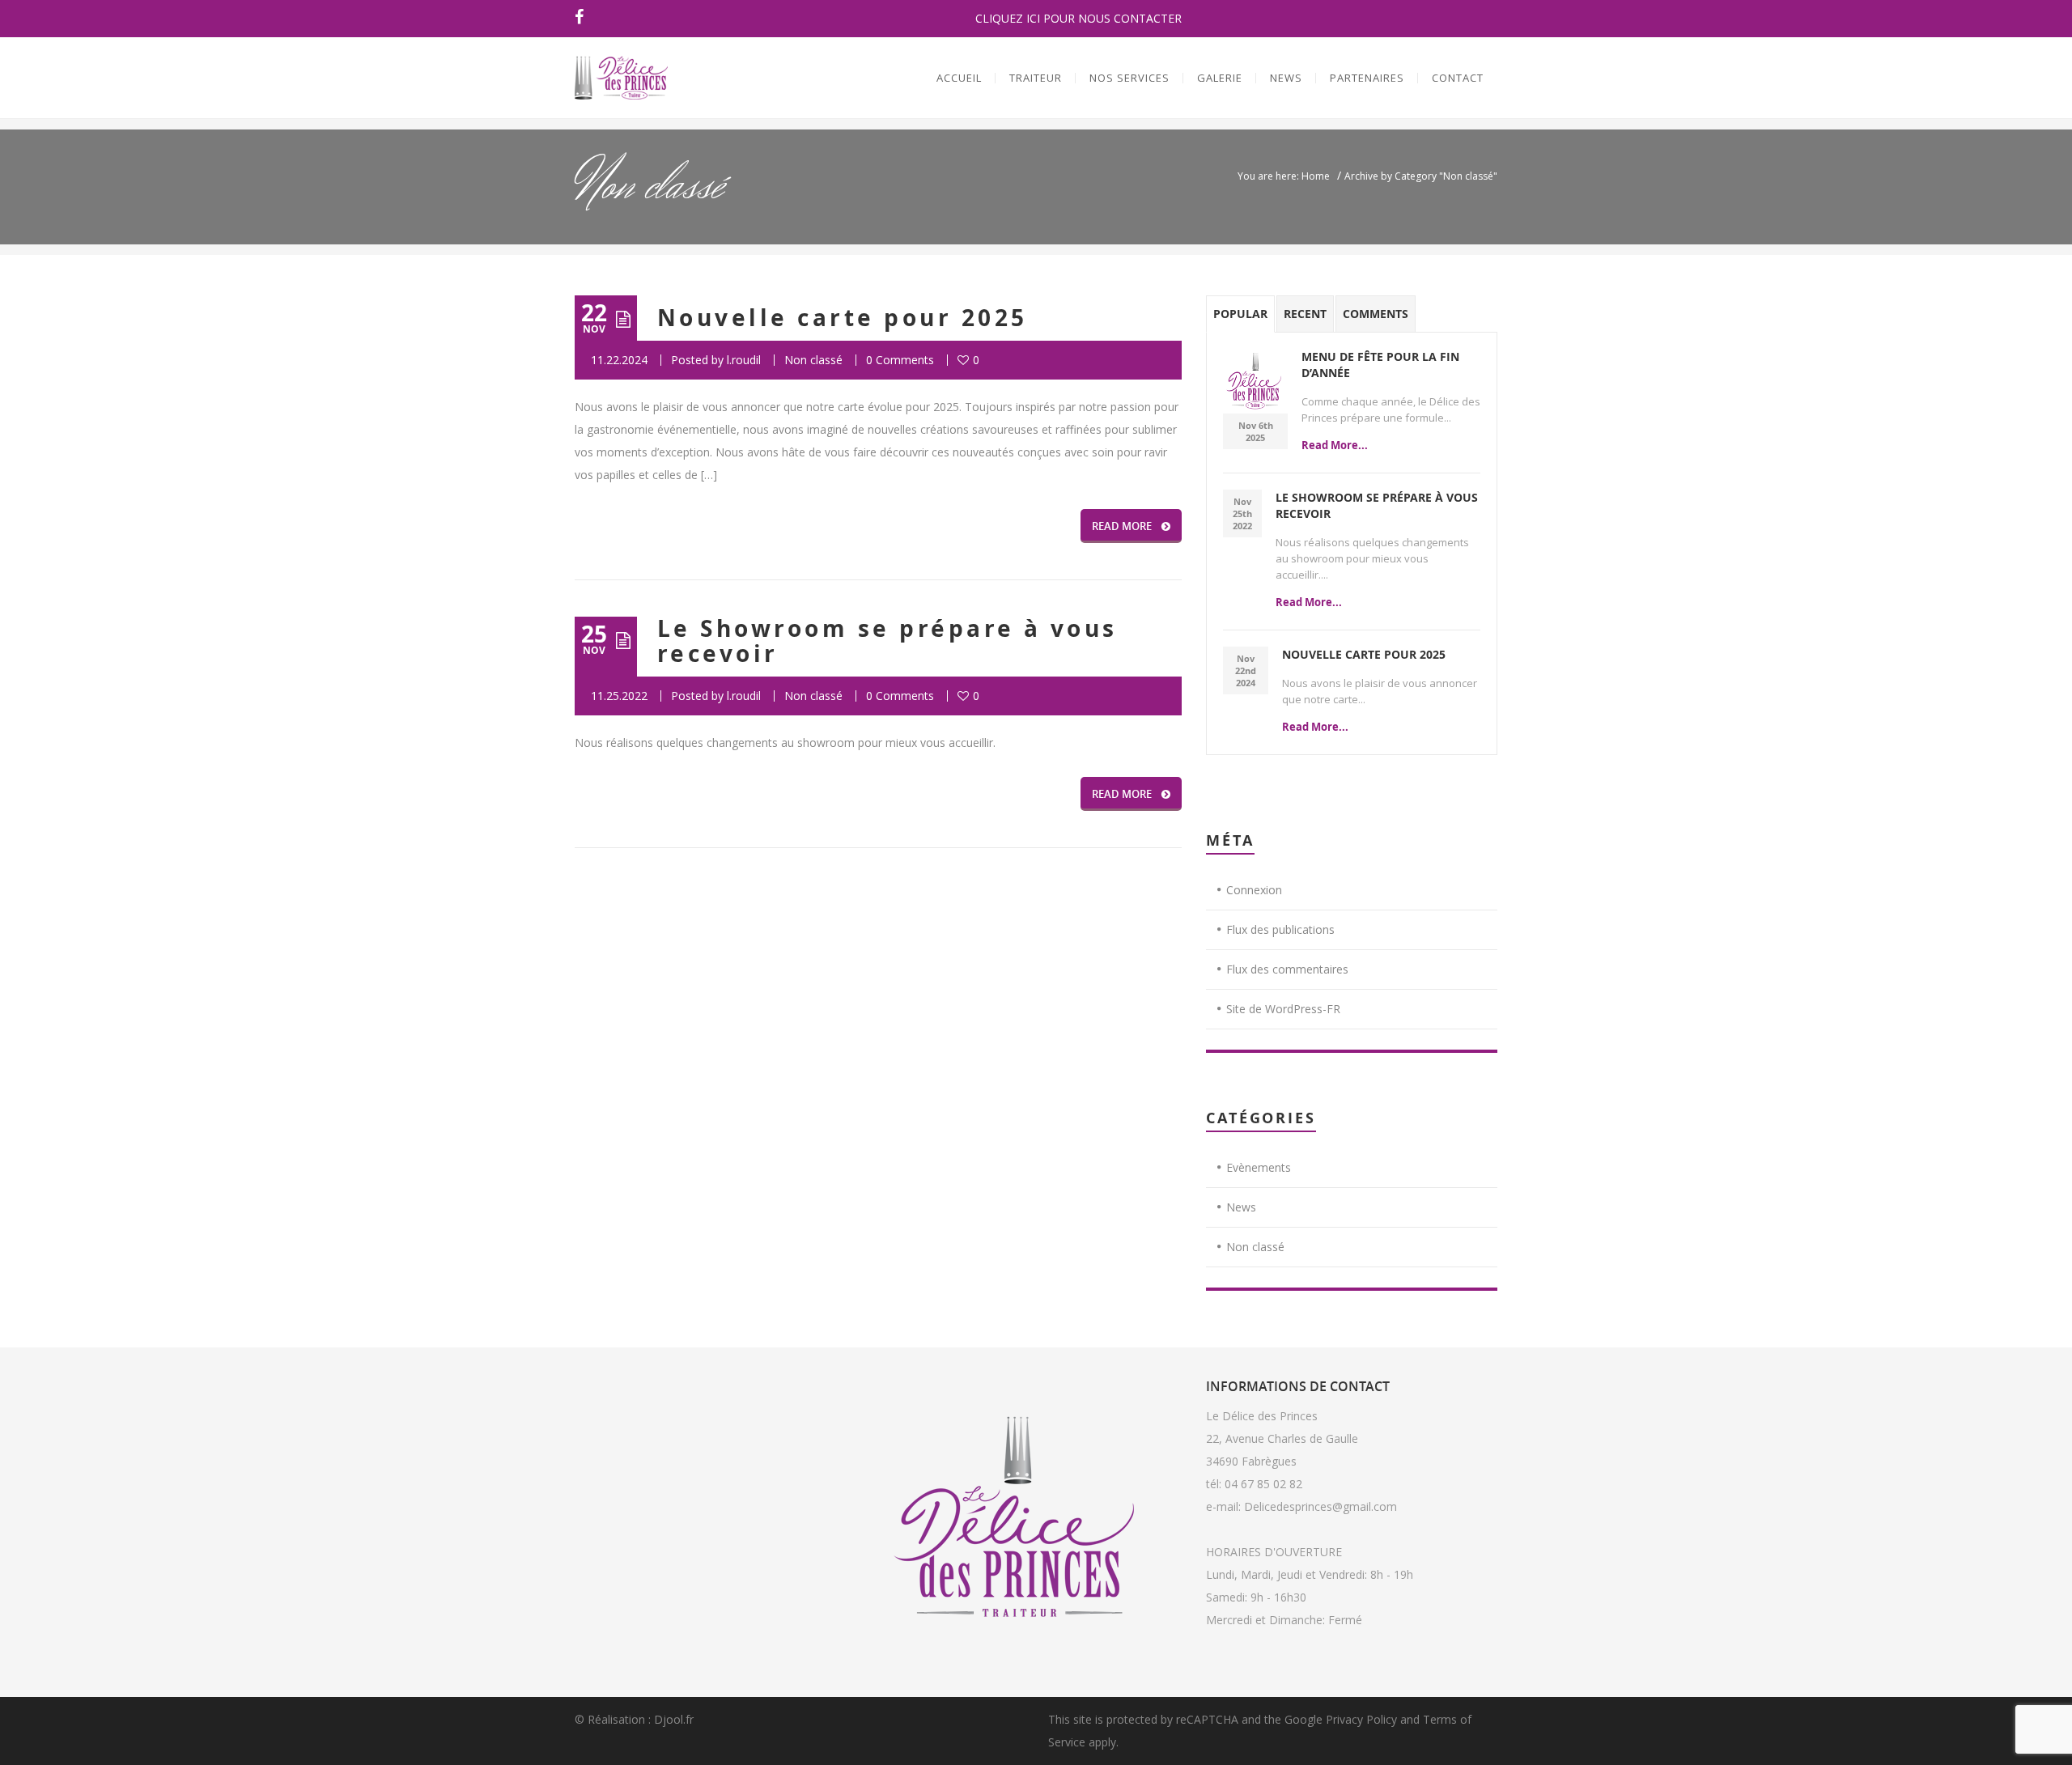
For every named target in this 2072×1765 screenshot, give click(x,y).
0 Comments (900, 360)
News (1241, 1207)
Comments (1376, 314)
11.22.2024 (619, 360)
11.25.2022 (619, 696)
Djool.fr (674, 1719)
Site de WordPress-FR (1283, 1009)
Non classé (813, 360)
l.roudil (744, 360)
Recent (1305, 314)
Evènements (1259, 1167)
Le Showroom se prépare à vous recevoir (887, 641)
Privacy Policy (1361, 1719)
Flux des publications (1280, 929)
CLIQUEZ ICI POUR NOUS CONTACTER (1078, 18)
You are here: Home (1284, 176)
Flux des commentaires (1287, 969)
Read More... (1335, 445)
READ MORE (1122, 526)
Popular (1240, 314)
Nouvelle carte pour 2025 (843, 318)
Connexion (1254, 890)
